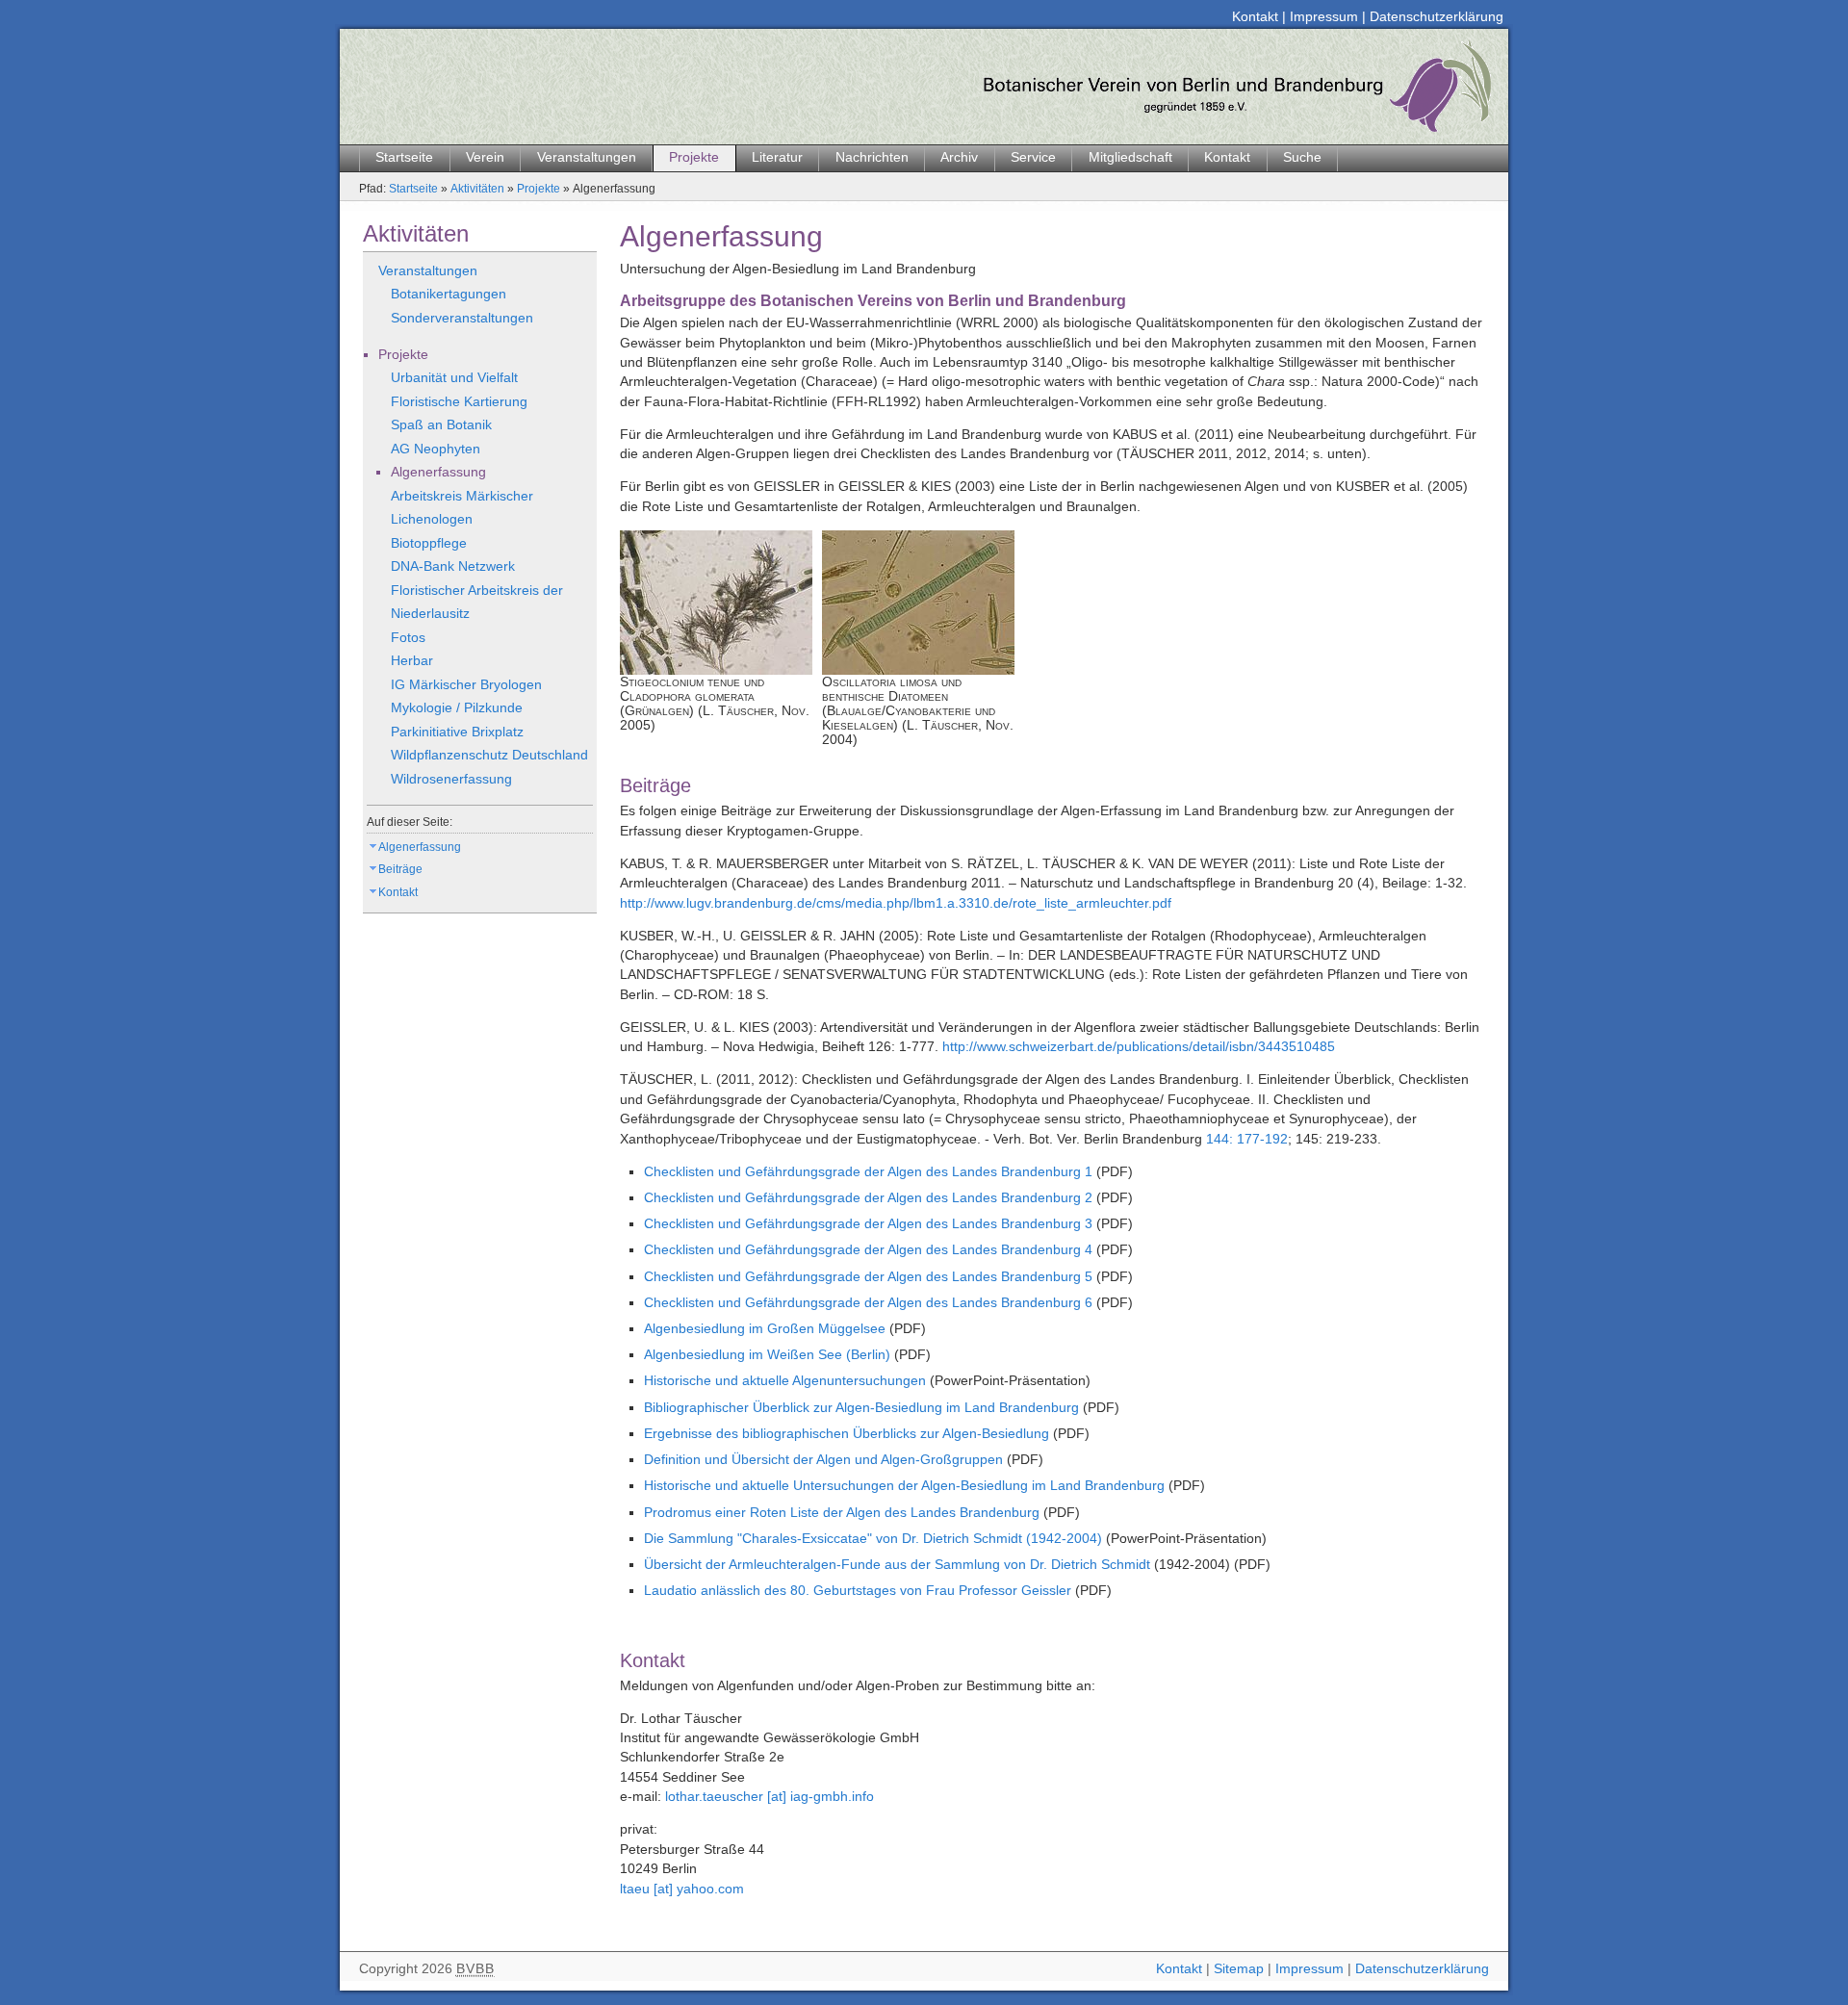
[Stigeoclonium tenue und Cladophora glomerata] (716, 603)
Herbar (412, 661)
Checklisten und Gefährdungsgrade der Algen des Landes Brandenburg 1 (868, 1172)
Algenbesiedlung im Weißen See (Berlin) (767, 1355)
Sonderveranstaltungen (462, 318)
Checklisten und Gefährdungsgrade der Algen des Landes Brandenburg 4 (868, 1250)
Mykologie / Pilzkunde (457, 708)
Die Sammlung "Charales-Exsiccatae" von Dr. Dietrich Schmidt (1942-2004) (873, 1539)
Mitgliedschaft (1130, 157)
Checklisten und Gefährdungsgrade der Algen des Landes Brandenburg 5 (868, 1277)
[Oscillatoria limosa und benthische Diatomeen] (918, 603)
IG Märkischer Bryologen (466, 685)
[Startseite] (917, 87)
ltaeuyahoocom (682, 1889)
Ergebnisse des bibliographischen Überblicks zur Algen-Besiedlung (847, 1434)
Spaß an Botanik (441, 425)
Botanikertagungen (449, 294)
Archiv (959, 157)
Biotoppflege (429, 543)
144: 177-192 (1247, 1139)
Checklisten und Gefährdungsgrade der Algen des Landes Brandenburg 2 (868, 1198)
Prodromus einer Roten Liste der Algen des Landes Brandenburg (842, 1513)
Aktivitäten (477, 189)
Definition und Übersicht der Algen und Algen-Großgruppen (823, 1460)
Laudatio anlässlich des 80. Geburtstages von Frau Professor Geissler (858, 1591)
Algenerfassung (438, 472)
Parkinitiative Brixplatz (457, 732)
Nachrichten (872, 157)
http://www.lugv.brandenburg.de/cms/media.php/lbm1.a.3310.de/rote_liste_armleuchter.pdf (896, 903)
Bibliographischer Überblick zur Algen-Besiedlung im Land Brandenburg (861, 1408)
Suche (1302, 157)
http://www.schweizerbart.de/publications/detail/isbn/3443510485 (1139, 1047)
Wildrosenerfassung (451, 779)
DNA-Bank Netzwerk (453, 566)
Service (1033, 157)
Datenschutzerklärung (1437, 17)
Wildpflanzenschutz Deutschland (489, 755)
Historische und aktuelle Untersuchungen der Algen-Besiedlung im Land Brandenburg (904, 1486)
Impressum (1324, 17)
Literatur (777, 157)
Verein (485, 157)
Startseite (404, 157)
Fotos (408, 638)
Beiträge (400, 869)
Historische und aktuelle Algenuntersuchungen (787, 1381)
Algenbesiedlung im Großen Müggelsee (765, 1329)
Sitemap (1239, 1969)
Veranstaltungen (587, 157)
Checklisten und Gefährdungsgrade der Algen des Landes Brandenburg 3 (868, 1224)
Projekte (694, 157)
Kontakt (1255, 17)
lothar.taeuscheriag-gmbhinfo (770, 1797)
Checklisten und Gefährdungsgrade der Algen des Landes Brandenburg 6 (868, 1303)
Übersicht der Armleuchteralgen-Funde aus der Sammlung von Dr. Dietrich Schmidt (897, 1565)
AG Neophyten (436, 449)
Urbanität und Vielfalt (454, 378)
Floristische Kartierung (459, 402)
